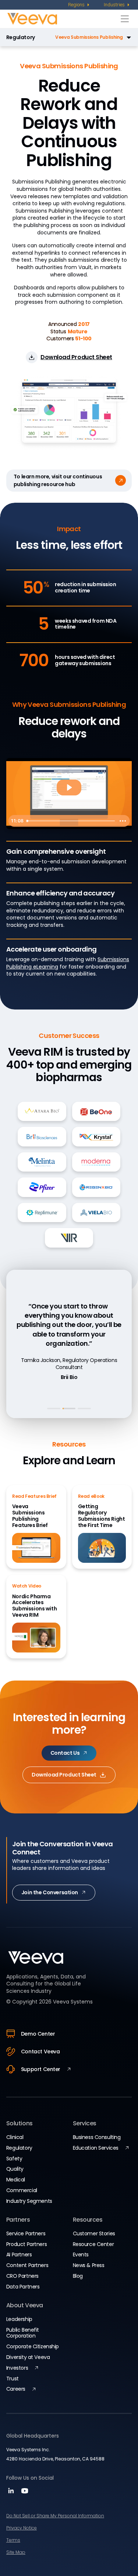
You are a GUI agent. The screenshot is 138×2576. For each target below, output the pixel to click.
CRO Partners (22, 2276)
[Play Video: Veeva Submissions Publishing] (69, 787)
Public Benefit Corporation (23, 2333)
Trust (13, 2379)
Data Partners (23, 2287)
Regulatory (21, 37)
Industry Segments (29, 2201)
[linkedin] (12, 2493)
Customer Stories (94, 2233)
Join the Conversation (50, 1892)
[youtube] (25, 2493)
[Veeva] (62, 19)
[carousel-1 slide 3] (84, 1409)
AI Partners (19, 2255)
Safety (14, 2159)
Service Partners (26, 2233)
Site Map (16, 2552)
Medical (16, 2180)
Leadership (19, 2319)
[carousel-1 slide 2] (69, 1409)
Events (81, 2255)
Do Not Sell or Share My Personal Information (55, 2516)
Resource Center (93, 2244)
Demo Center (38, 2034)
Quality (15, 2169)
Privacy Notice (22, 2528)
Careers (16, 2389)
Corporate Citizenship (33, 2346)
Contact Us (65, 1753)
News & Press (89, 2265)
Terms (13, 2540)
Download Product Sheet (64, 1775)
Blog (78, 2276)
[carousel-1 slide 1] (54, 1409)
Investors (17, 2368)
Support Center (41, 2069)
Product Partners (26, 2244)
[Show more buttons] (123, 821)
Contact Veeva (40, 2051)
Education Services (96, 2148)
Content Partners (27, 2265)
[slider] (70, 821)
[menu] (79, 5)
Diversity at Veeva (28, 2357)
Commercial (22, 2190)
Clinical (15, 2137)
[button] (85, 37)
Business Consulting (97, 2137)
